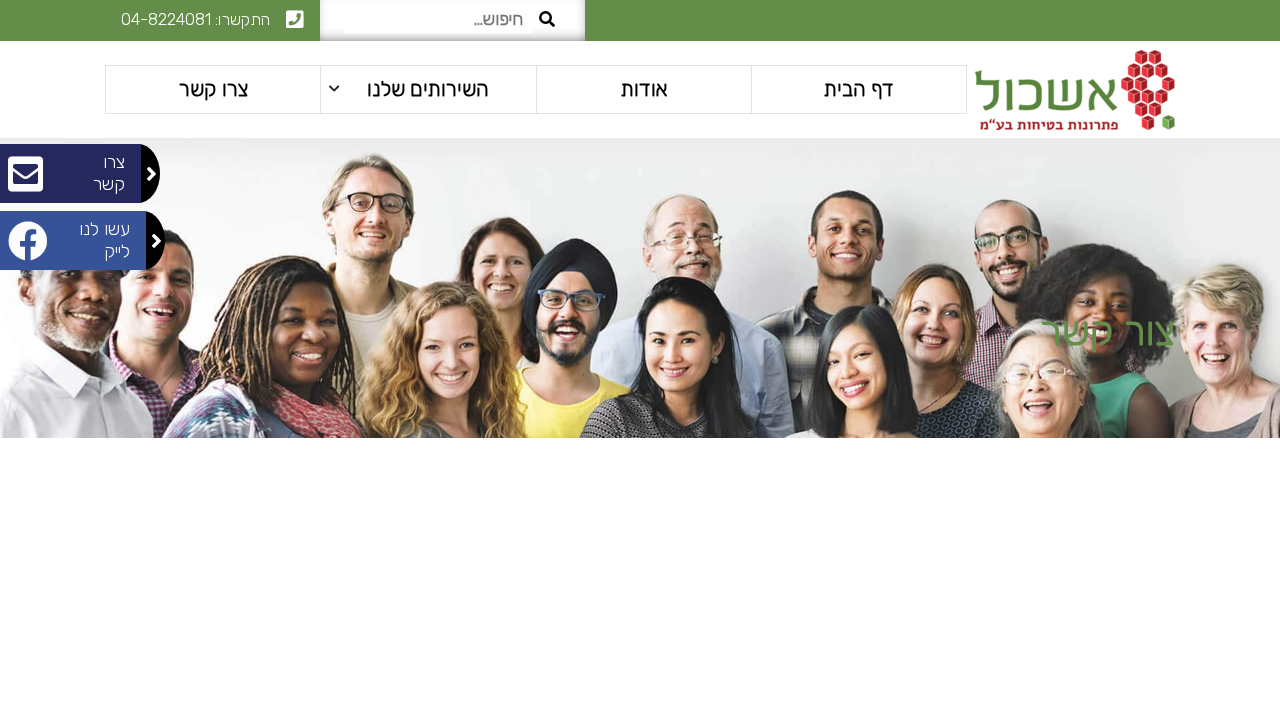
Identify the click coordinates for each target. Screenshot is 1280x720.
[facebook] (1159, 20)
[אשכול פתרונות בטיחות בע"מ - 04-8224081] (1075, 88)
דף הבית (859, 89)
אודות (644, 89)
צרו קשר (213, 89)
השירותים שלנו (428, 89)
